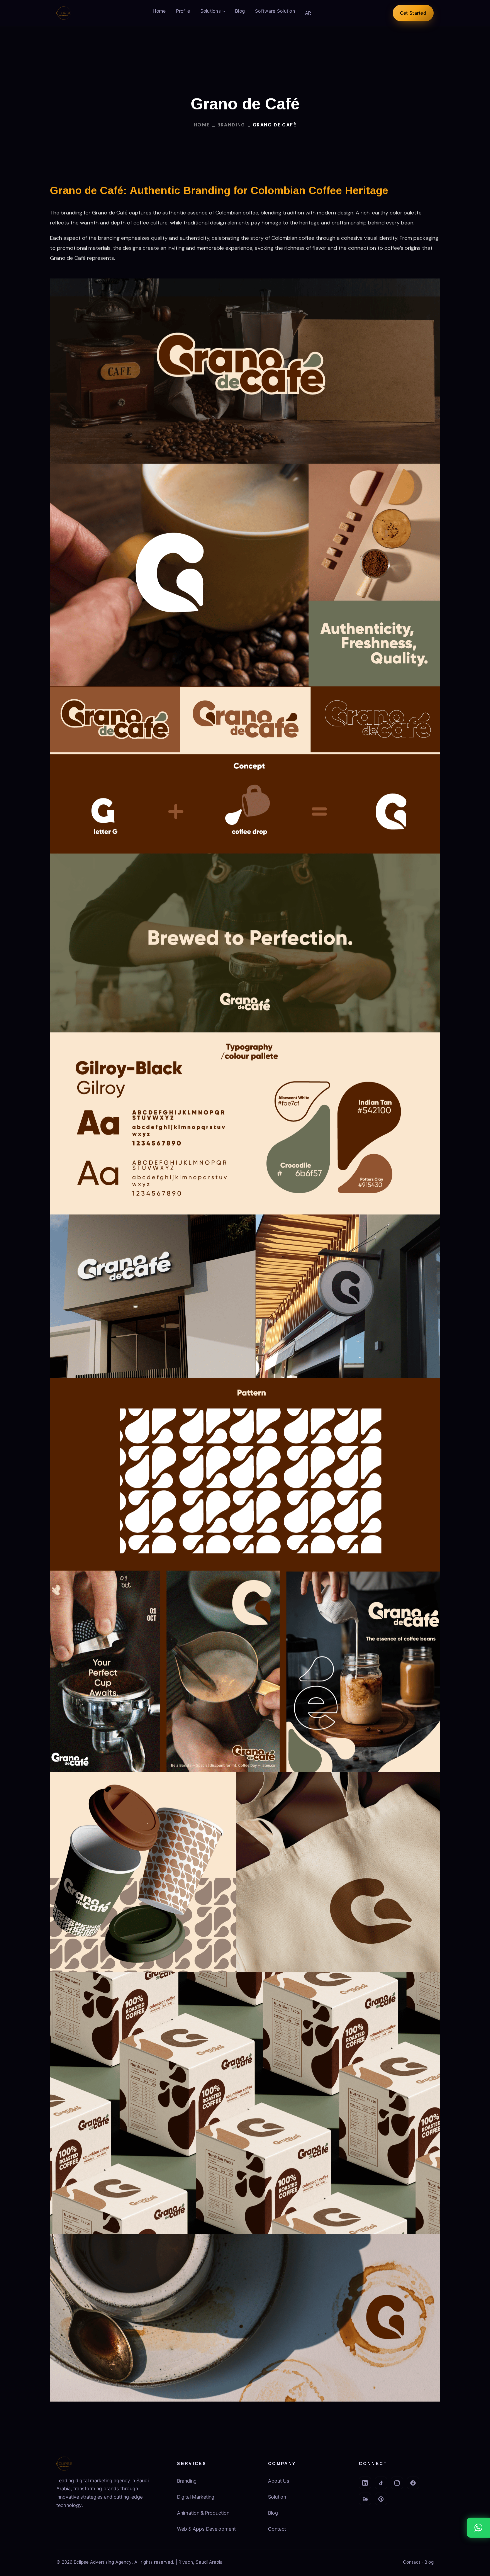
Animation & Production (203, 2513)
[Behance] (365, 2499)
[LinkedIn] (365, 2483)
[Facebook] (413, 2483)
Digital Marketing (196, 2497)
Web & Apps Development (206, 2529)
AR (308, 13)
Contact (277, 2529)
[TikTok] (381, 2483)
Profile (183, 11)
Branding (187, 2481)
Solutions (211, 11)
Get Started (413, 13)
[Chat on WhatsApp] (478, 2528)
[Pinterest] (381, 2499)
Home (159, 11)
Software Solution (275, 11)
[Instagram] (397, 2483)
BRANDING (231, 125)
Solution (277, 2497)
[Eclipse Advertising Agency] (64, 13)
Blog (240, 11)
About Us (279, 2481)
